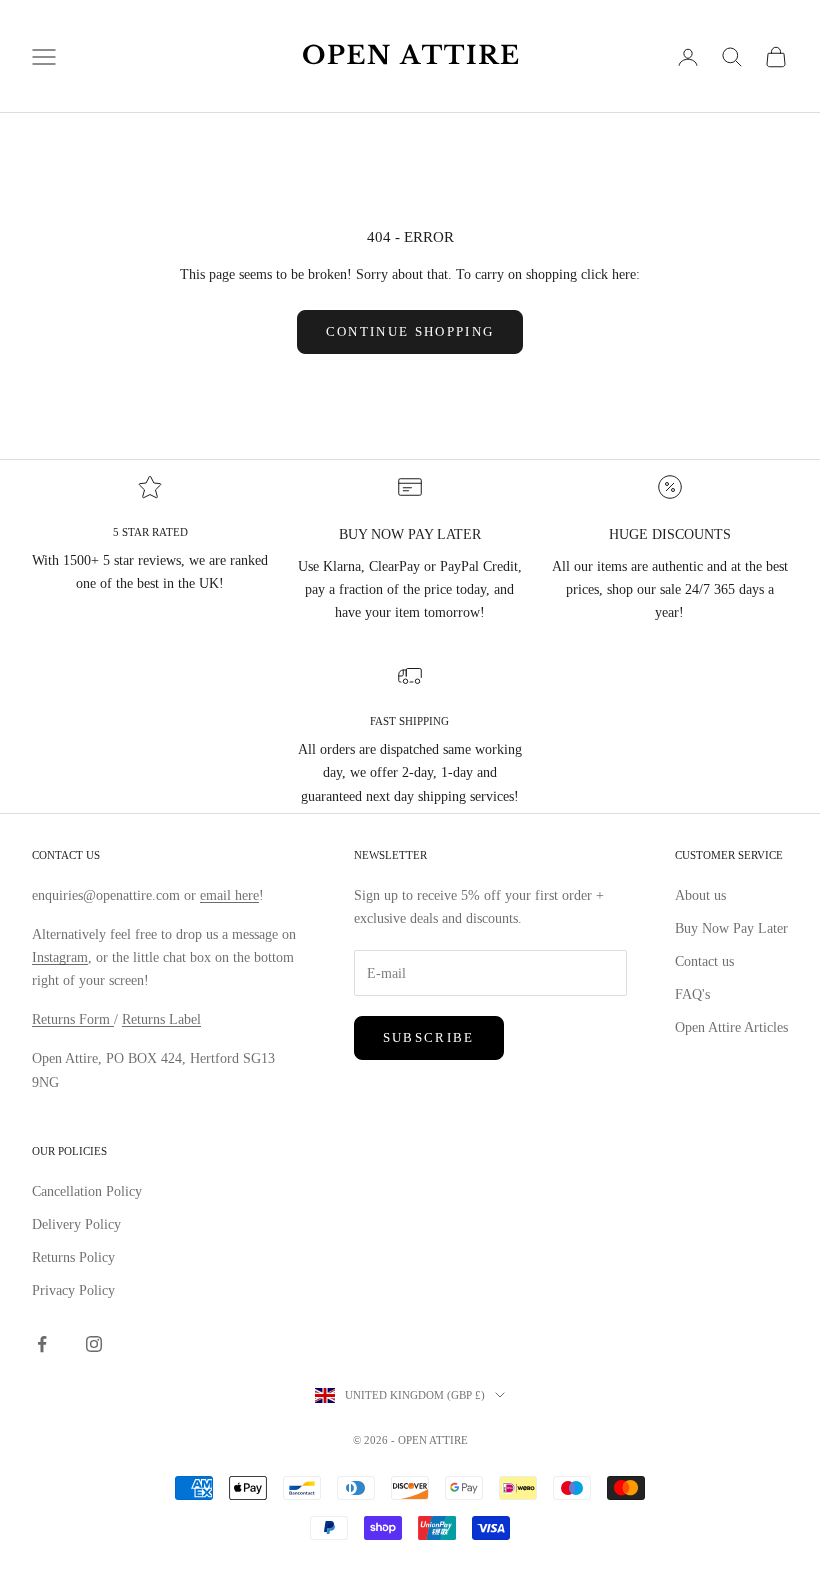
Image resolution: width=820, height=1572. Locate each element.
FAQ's (692, 994)
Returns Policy (73, 1257)
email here (229, 895)
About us (700, 895)
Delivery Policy (76, 1224)
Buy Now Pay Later (731, 928)
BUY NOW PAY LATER (410, 534)
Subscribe (429, 1037)
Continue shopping (410, 331)
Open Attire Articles (731, 1027)
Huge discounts (670, 534)
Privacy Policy (73, 1290)
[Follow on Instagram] (94, 1344)
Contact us (704, 961)
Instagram (60, 957)
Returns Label (161, 1019)
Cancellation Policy (87, 1191)
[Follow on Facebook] (42, 1344)
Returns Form (73, 1019)
